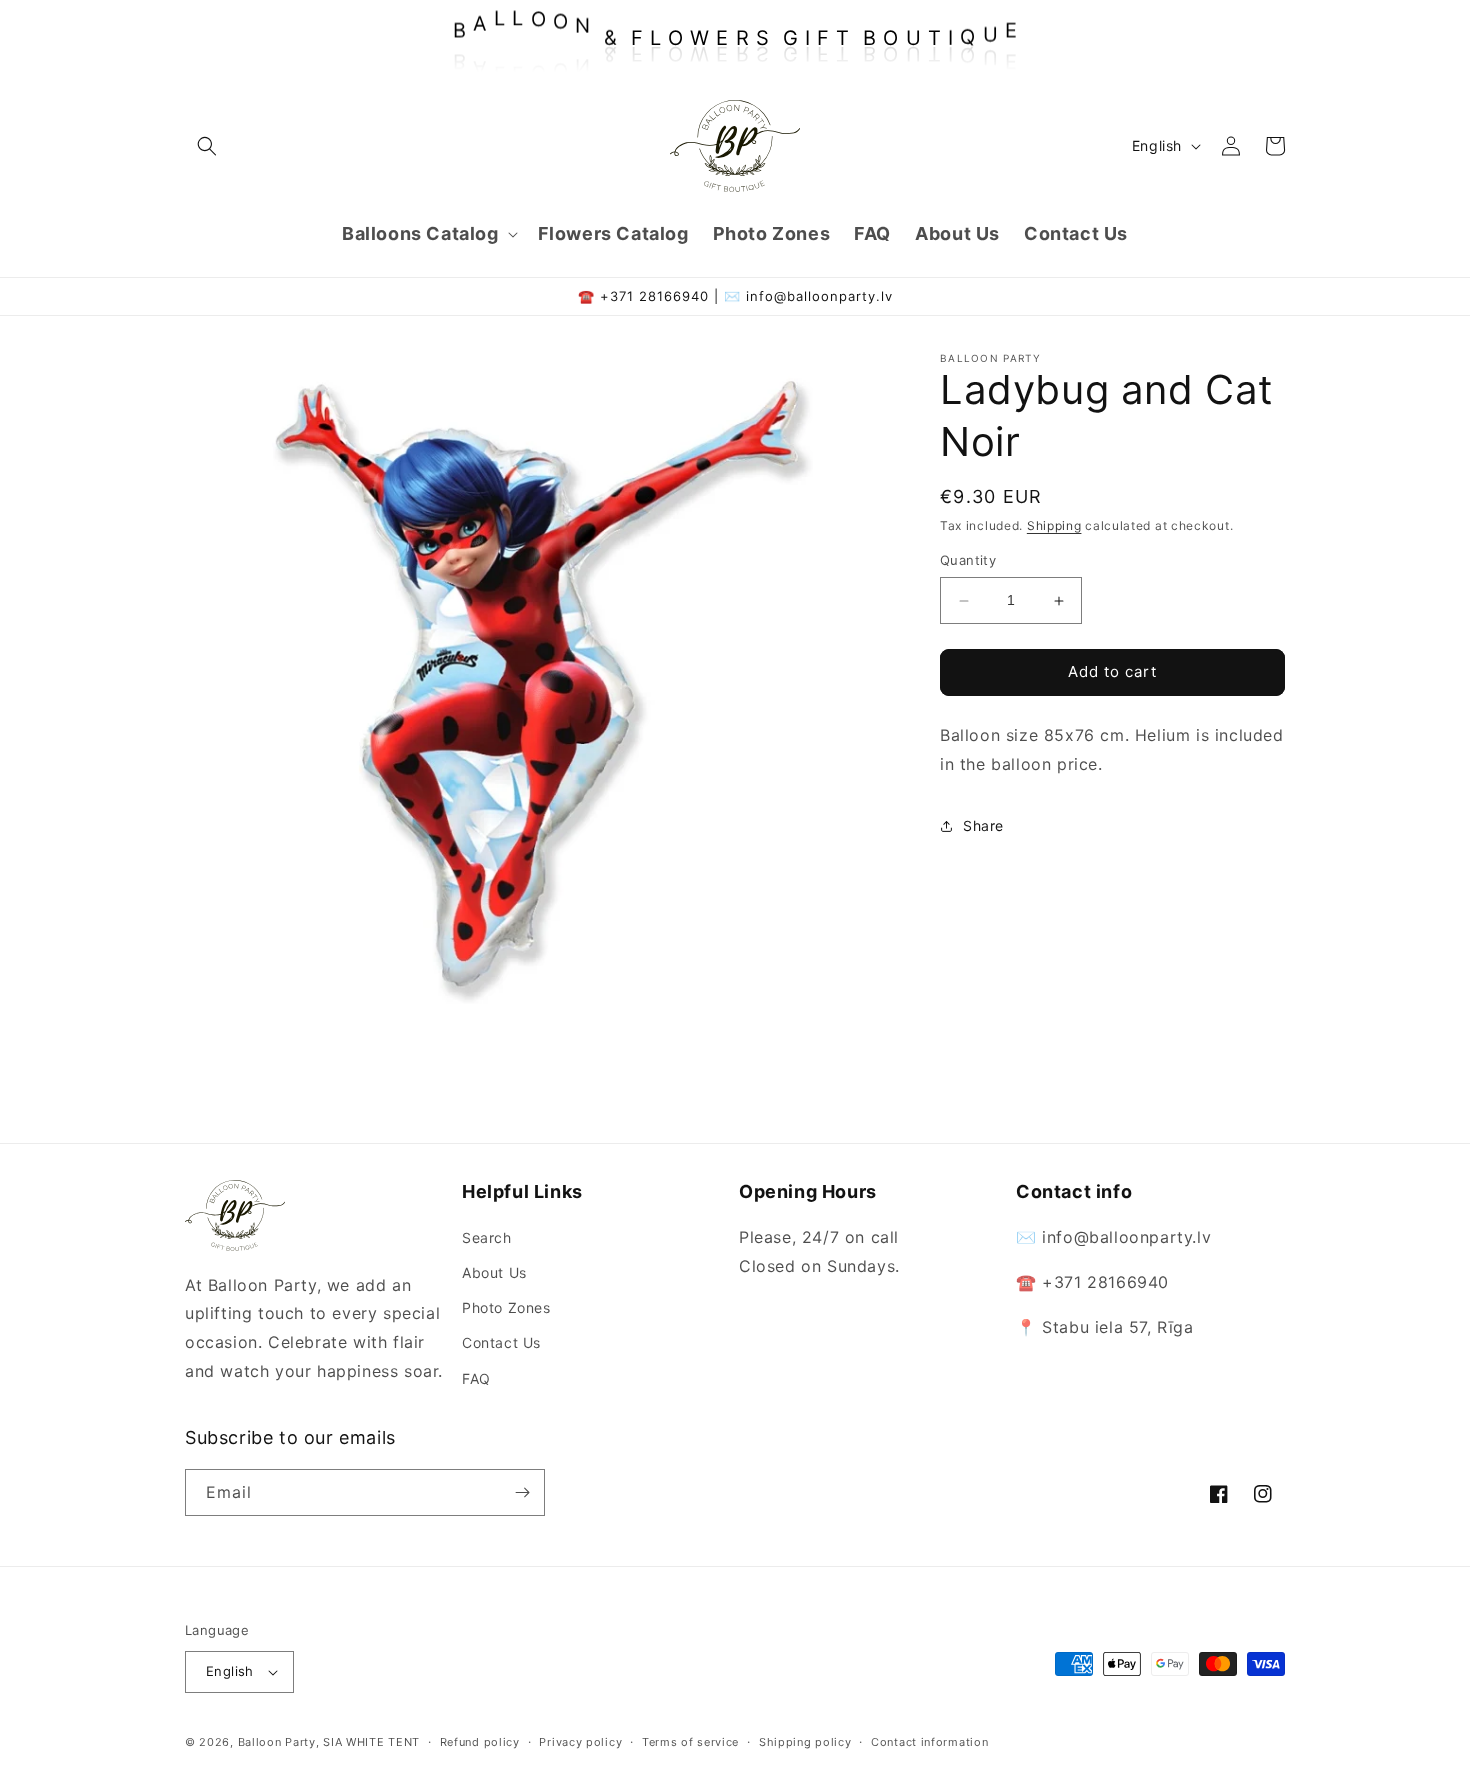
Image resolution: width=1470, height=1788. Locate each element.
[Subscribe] (522, 1492)
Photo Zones (506, 1307)
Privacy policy (580, 1742)
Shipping (1054, 525)
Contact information (929, 1742)
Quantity (968, 561)
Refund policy (480, 1742)
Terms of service (690, 1742)
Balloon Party (277, 1742)
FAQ (476, 1378)
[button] (207, 146)
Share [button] (983, 825)
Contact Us (501, 1342)
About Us (494, 1272)
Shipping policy (805, 1742)
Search (487, 1237)
